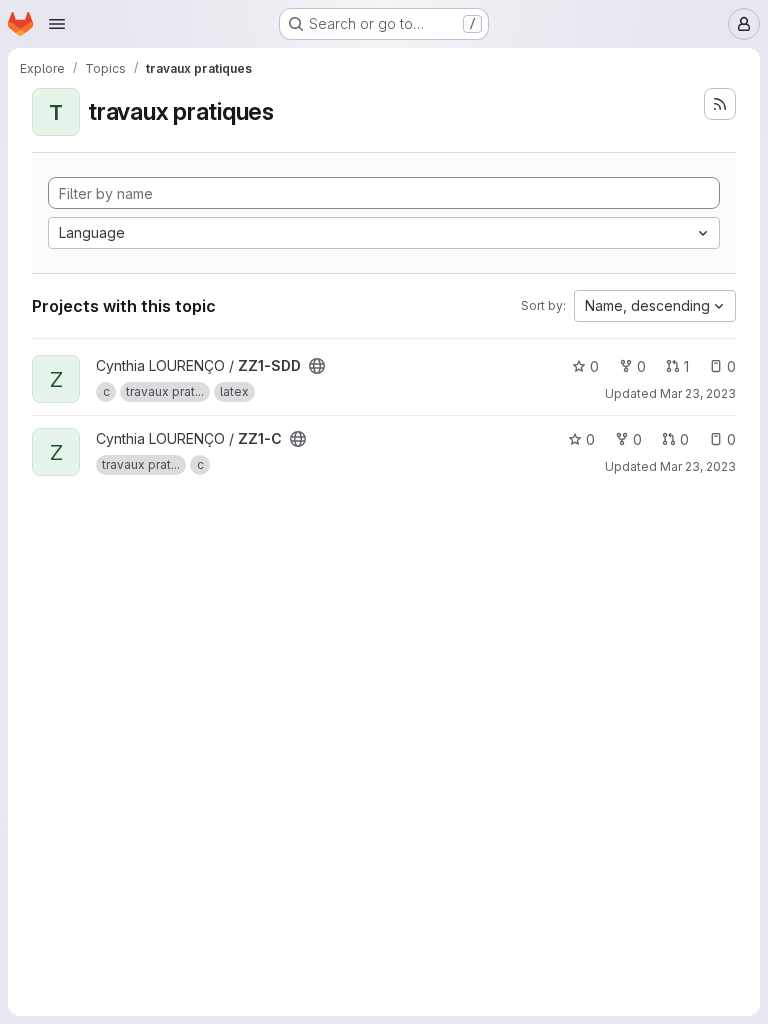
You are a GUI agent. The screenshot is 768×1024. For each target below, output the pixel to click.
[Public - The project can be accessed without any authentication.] (317, 366)
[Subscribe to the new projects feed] (720, 104)
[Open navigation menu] (57, 24)
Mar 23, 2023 (698, 393)
